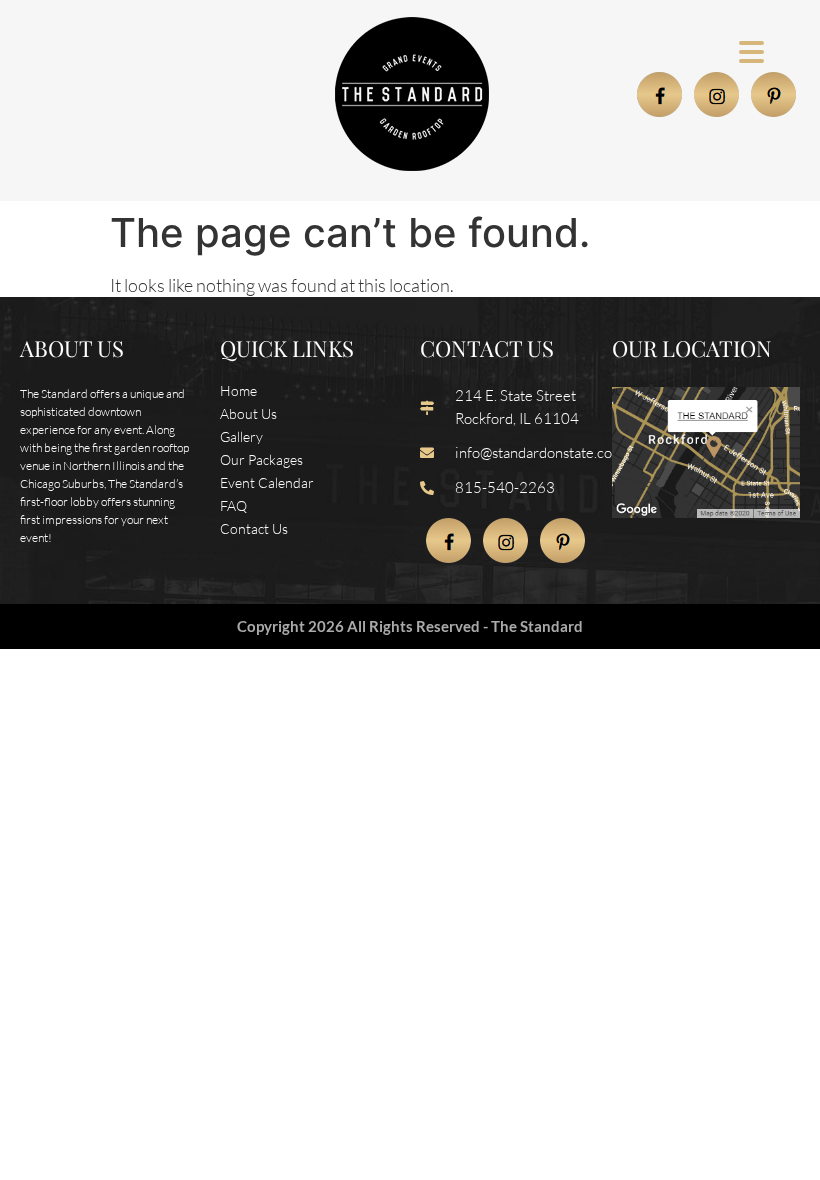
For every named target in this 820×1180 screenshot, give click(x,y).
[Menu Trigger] (751, 50)
